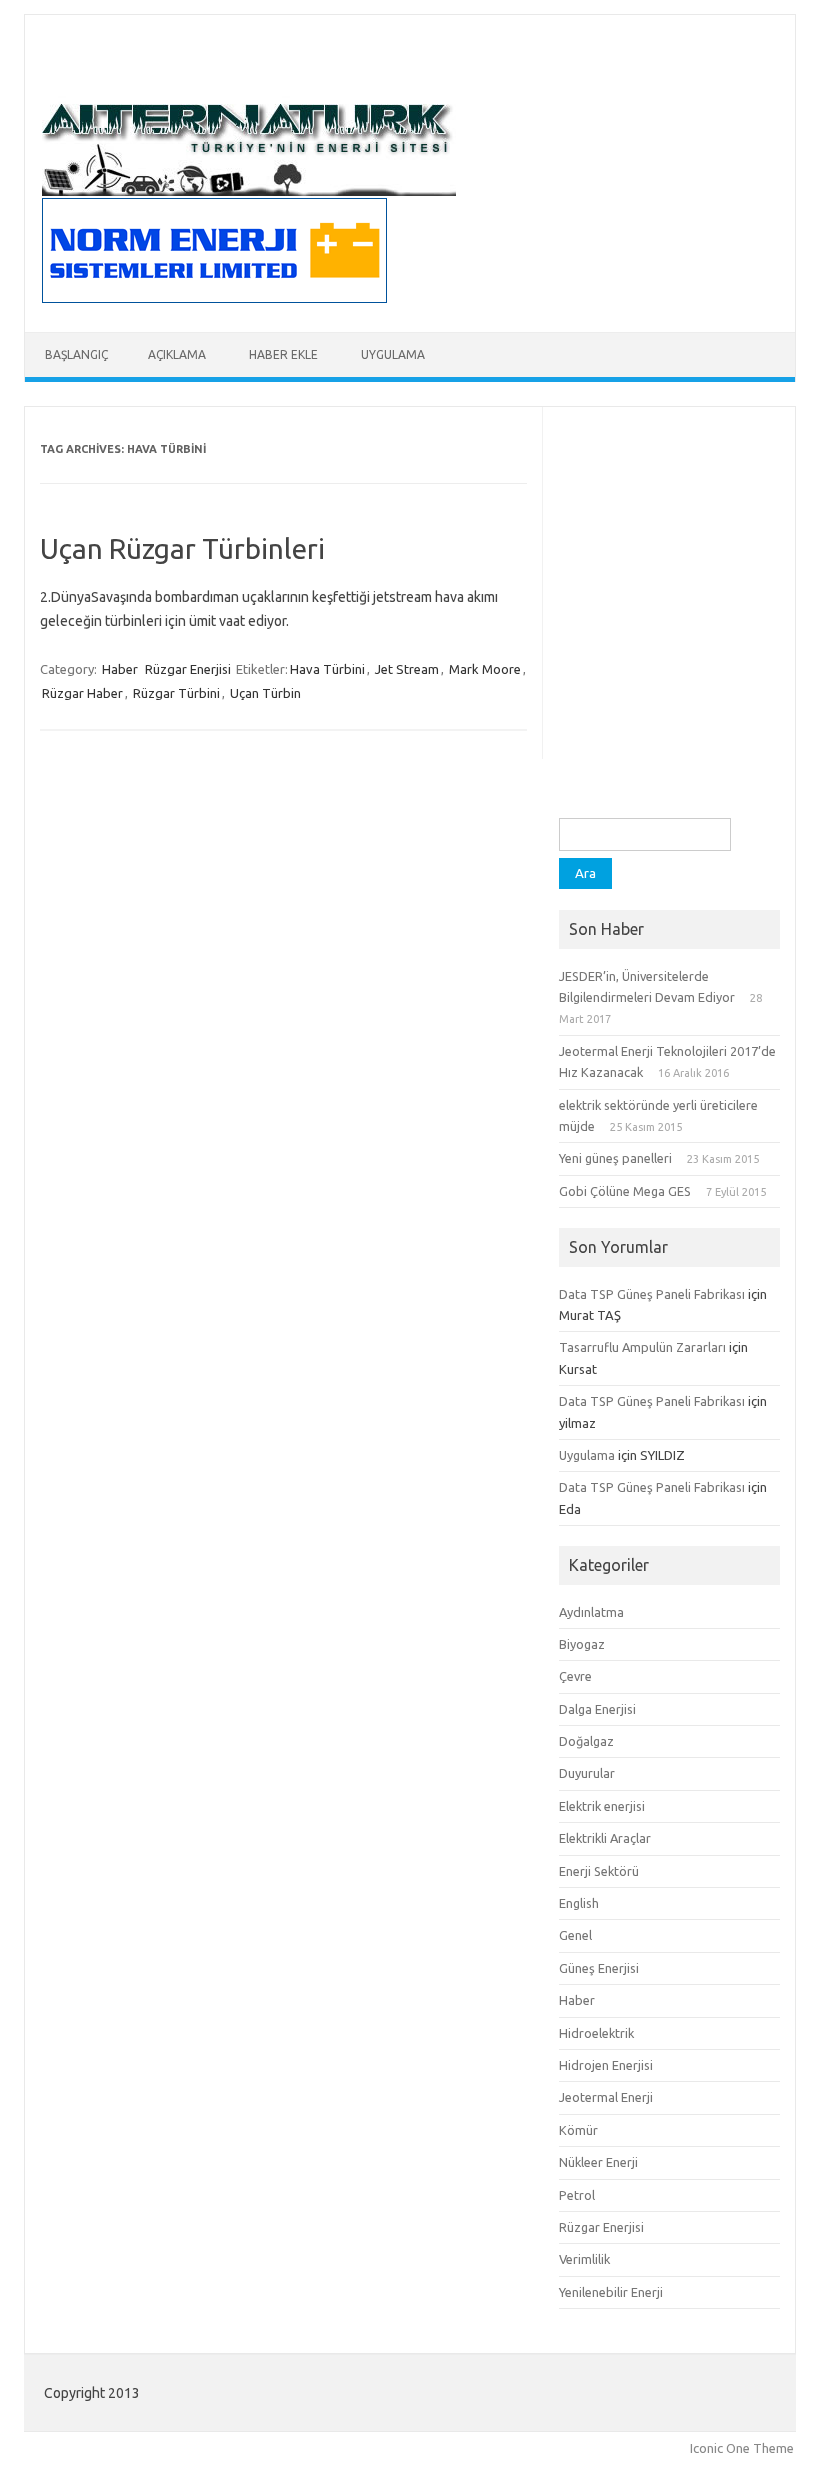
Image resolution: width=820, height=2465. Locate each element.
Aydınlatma (591, 1612)
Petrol (577, 2195)
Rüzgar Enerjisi (188, 669)
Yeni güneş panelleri (615, 1158)
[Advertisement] (669, 718)
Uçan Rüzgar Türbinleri (182, 548)
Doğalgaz (586, 1741)
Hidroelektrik (596, 2033)
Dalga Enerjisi (597, 1709)
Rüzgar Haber (82, 693)
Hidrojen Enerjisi (606, 2065)
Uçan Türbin (265, 693)
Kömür (578, 2130)
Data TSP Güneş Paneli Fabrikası (652, 1294)
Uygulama (393, 354)
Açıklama (177, 354)
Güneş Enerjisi (599, 1968)
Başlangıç (76, 354)
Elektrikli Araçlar (605, 1838)
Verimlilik (584, 2259)
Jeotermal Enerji (606, 2097)
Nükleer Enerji (598, 2162)
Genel (575, 1935)
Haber (120, 669)
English (579, 1903)
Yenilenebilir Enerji (611, 2292)
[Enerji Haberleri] (249, 191)
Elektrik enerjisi (602, 1806)
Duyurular (587, 1773)
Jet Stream (407, 669)
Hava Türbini (327, 669)
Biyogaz (582, 1644)
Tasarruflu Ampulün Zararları (642, 1347)
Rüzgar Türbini (176, 693)
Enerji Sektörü (599, 1871)
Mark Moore (485, 669)
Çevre (575, 1676)
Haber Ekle (283, 354)
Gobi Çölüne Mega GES (625, 1191)
